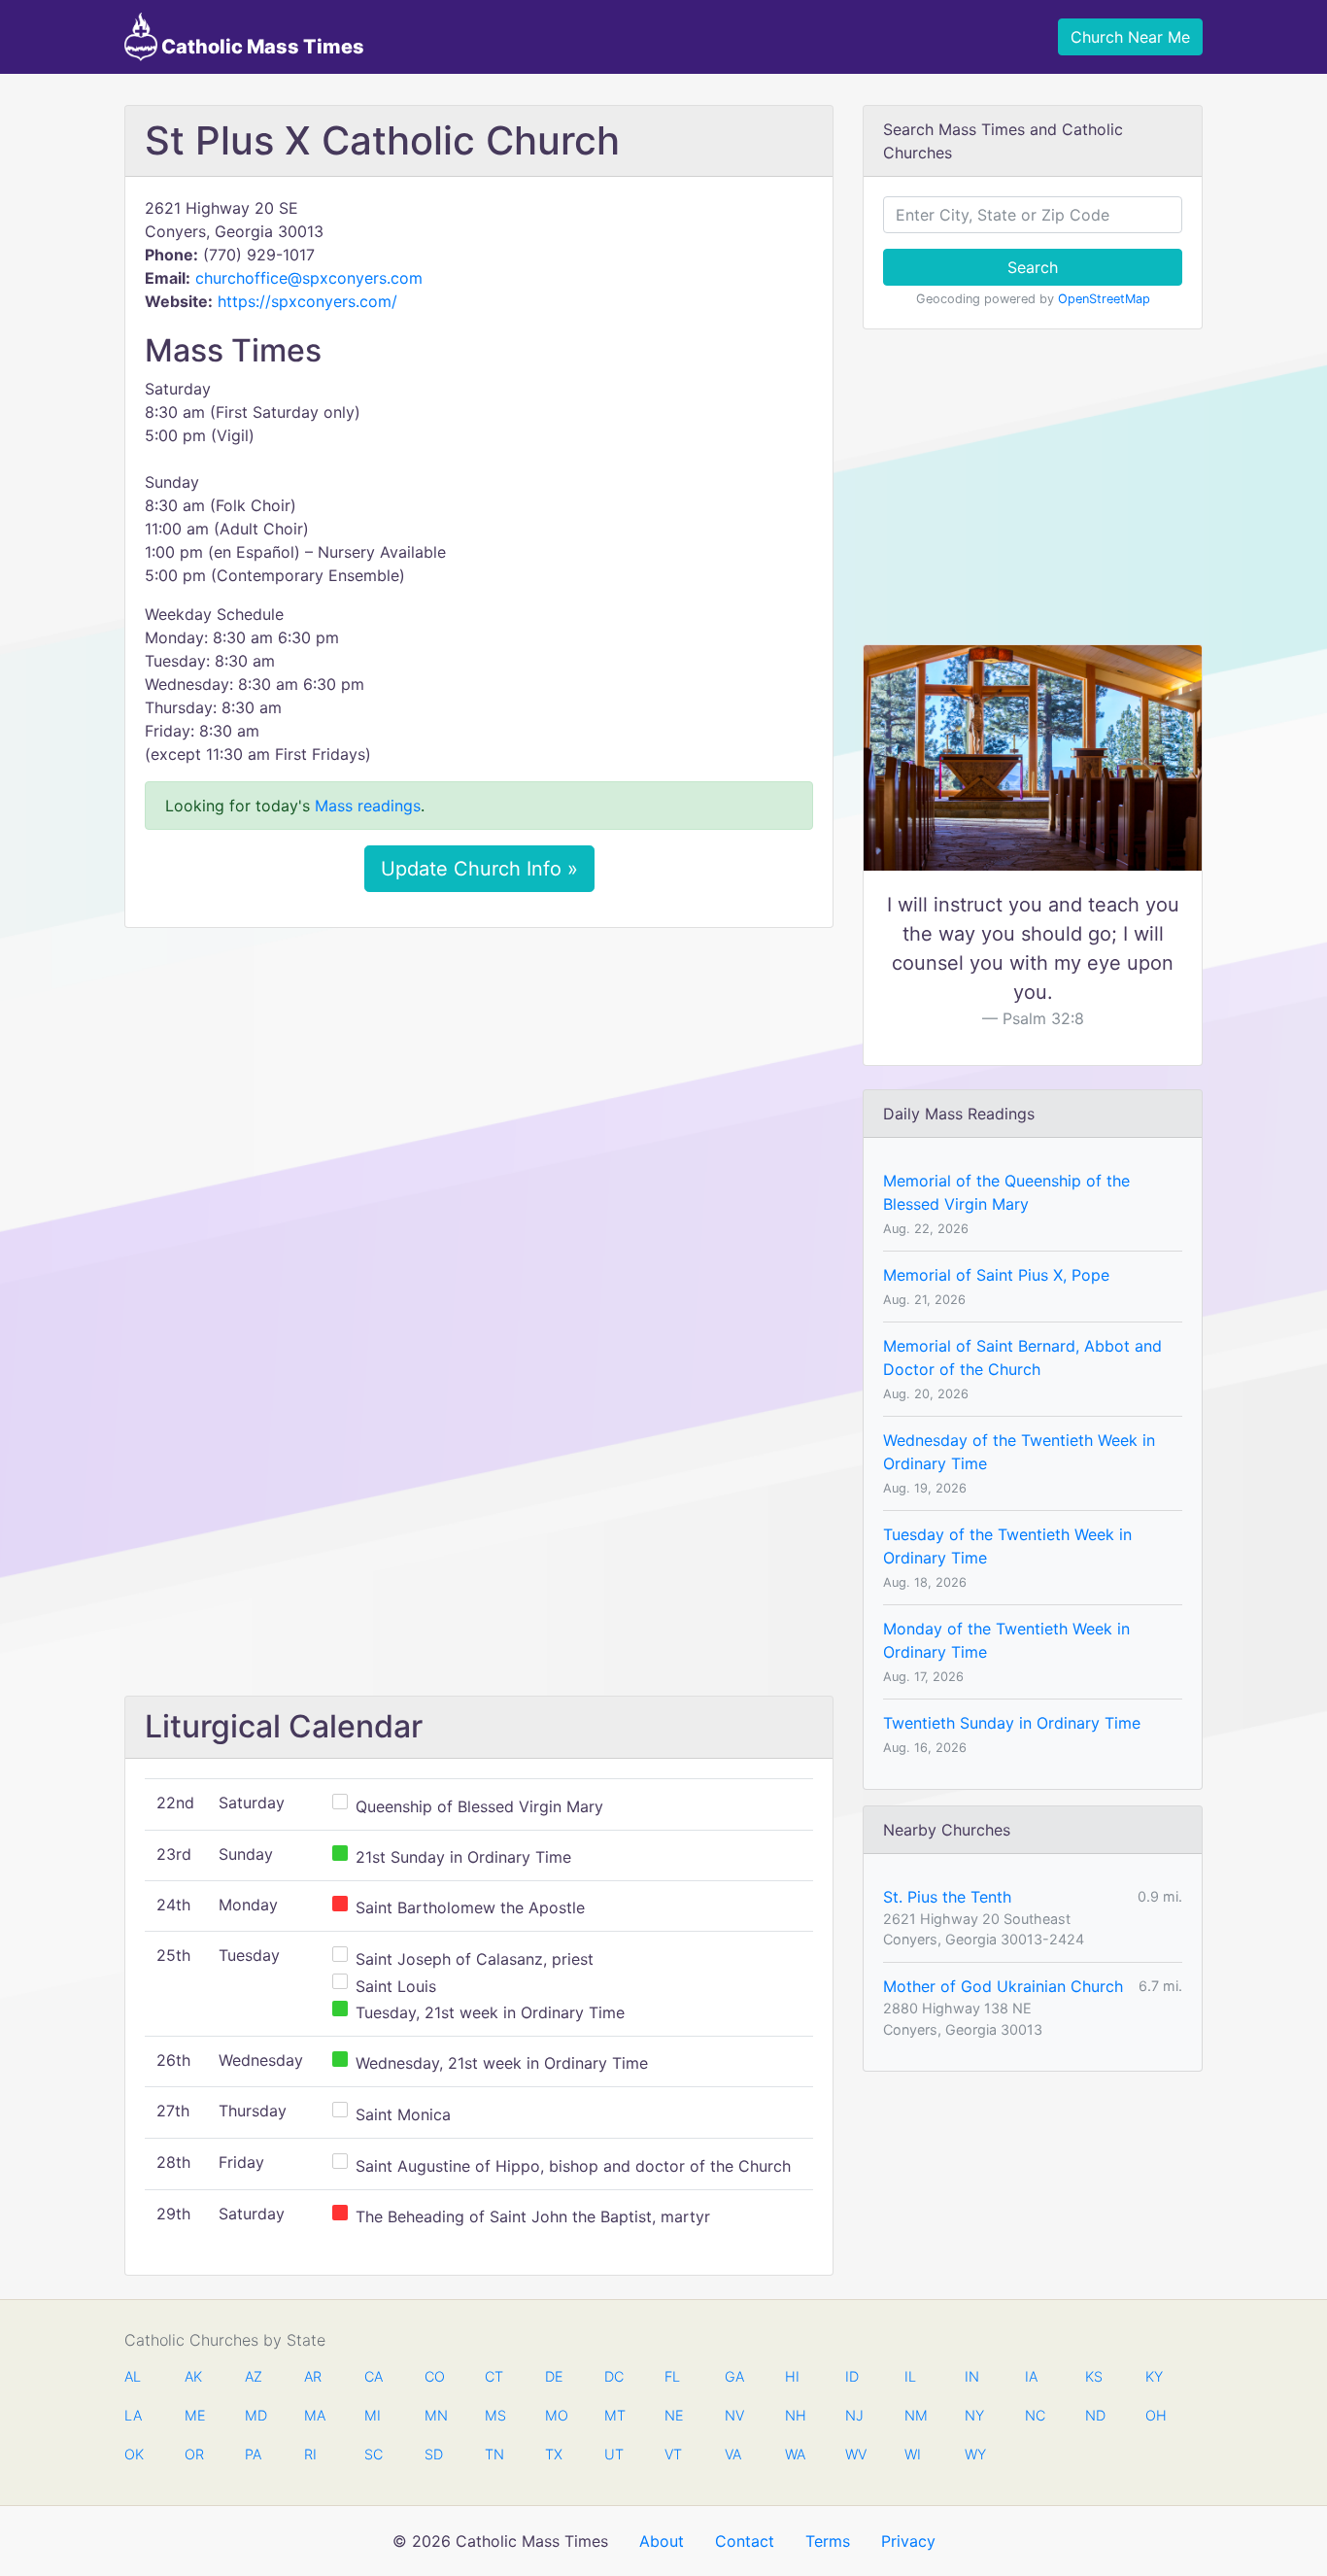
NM (914, 2415)
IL (910, 2376)
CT (494, 2376)
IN (972, 2376)
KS (1094, 2376)
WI (913, 2454)
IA (1031, 2376)
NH (795, 2415)
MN (434, 2415)
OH (1155, 2415)
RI (310, 2454)
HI (792, 2376)
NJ (854, 2415)
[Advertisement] (479, 1087)
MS (494, 2415)
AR (313, 2376)
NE (674, 2415)
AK (193, 2376)
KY (1154, 2376)
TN (494, 2454)
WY (974, 2454)
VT (673, 2454)
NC (1035, 2415)
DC (614, 2376)
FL (672, 2376)
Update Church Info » (479, 869)
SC (374, 2454)
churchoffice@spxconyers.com (309, 278)
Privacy (908, 2541)
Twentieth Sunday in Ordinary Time (1012, 1723)
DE (554, 2376)
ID (852, 2376)
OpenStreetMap (1104, 299)
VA (733, 2454)
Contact (745, 2541)
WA (795, 2454)
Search (1033, 267)
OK (134, 2454)
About (662, 2541)
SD (434, 2454)
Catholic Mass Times (261, 47)
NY (974, 2415)
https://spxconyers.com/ (307, 301)
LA (133, 2415)
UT (614, 2454)
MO (555, 2415)
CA (374, 2376)
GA (734, 2376)
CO (434, 2376)
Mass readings (368, 806)
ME (194, 2415)
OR (194, 2454)
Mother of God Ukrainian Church (1003, 1986)
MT (614, 2415)
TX (554, 2454)
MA (314, 2415)
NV (734, 2415)
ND (1095, 2415)
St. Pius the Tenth (947, 1897)
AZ (254, 2376)
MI (373, 2415)
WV (855, 2454)
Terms (828, 2541)
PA (253, 2454)
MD (255, 2415)
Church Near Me (1130, 37)
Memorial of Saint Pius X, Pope (996, 1275)
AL (133, 2376)
